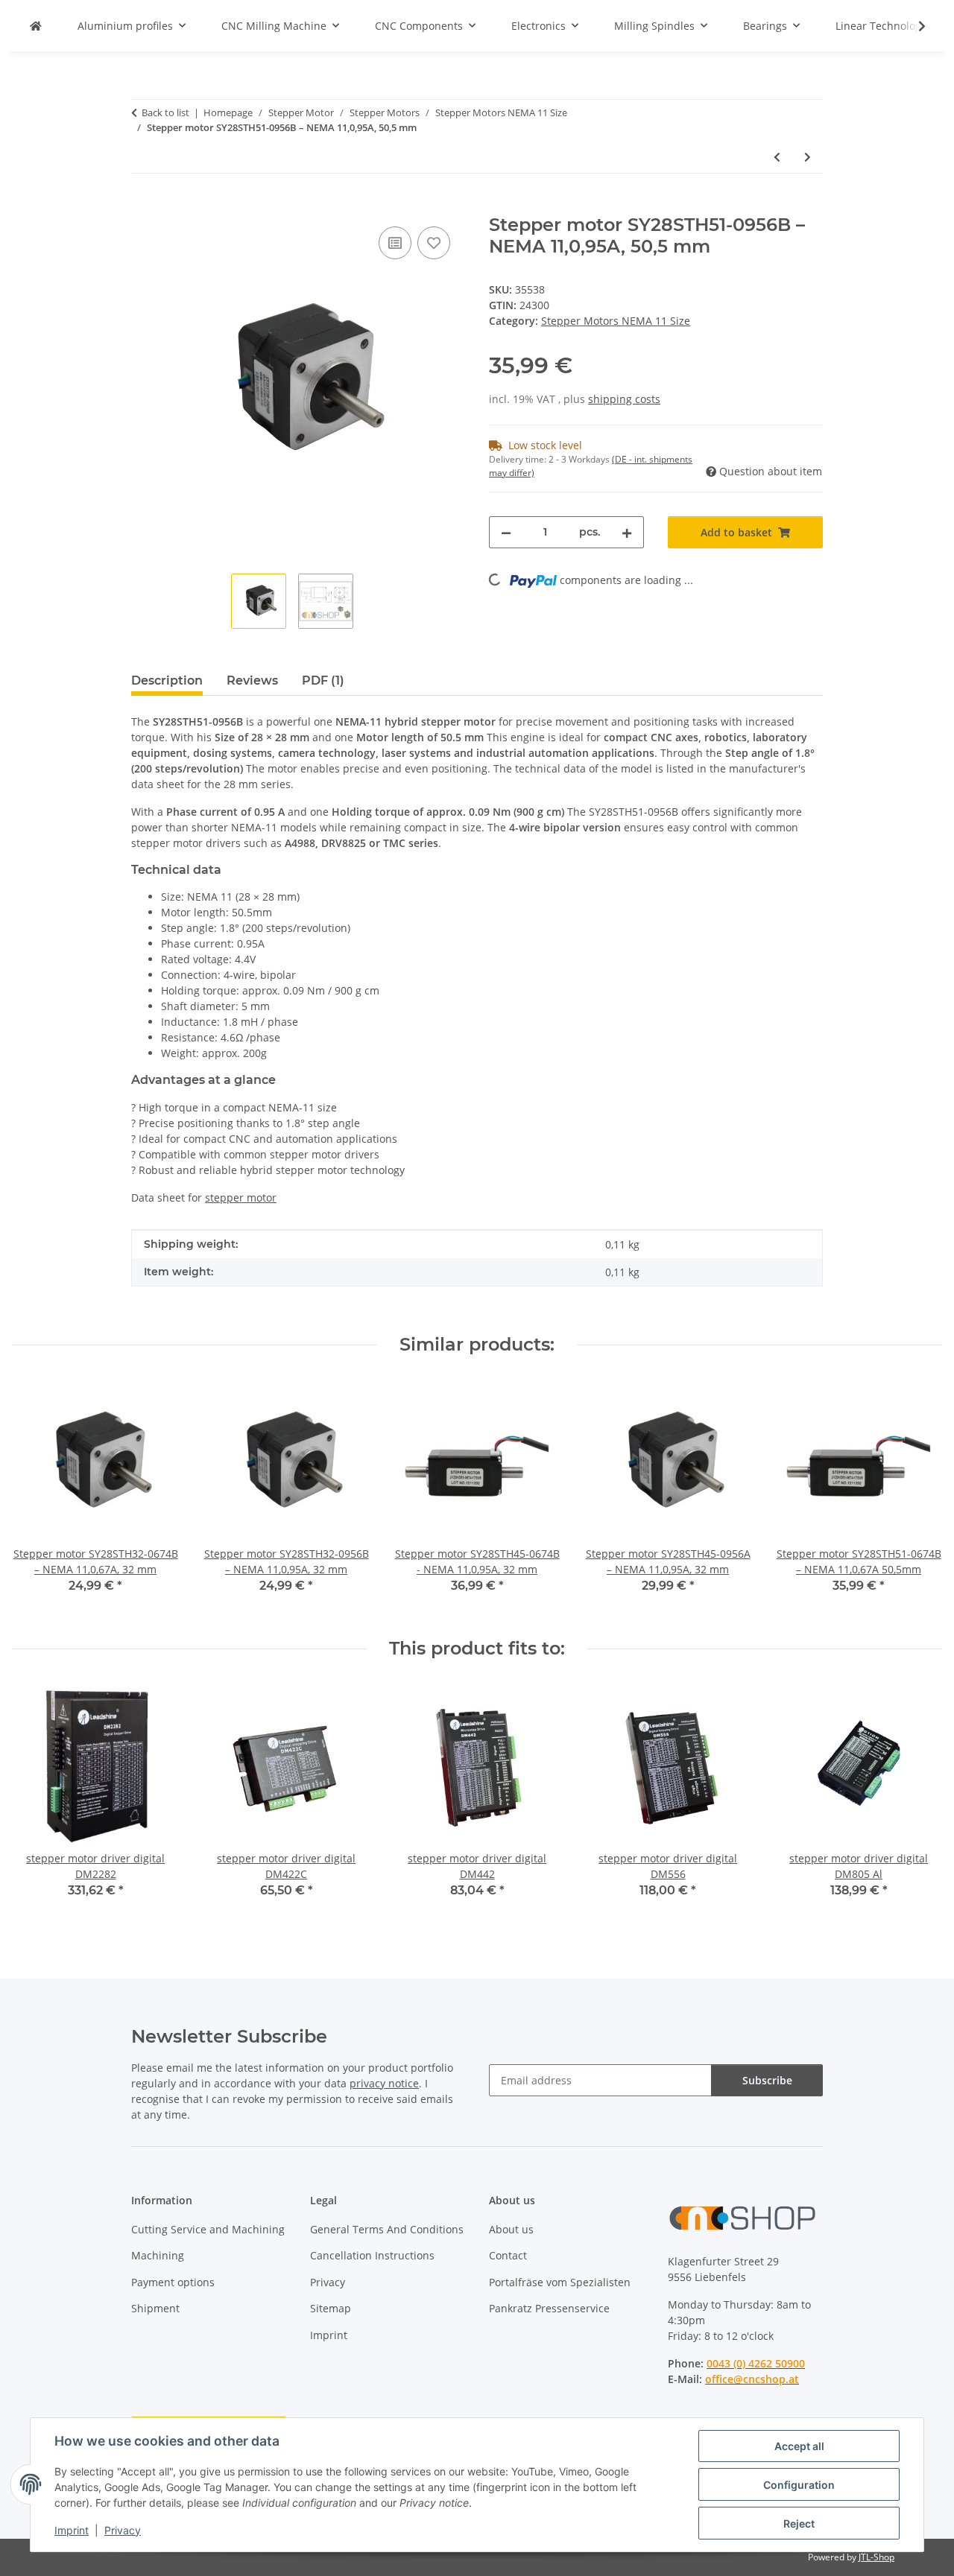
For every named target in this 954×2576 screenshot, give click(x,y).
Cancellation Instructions (372, 2255)
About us (511, 2229)
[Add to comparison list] (395, 243)
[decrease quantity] (506, 532)
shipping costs (624, 399)
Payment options (173, 2282)
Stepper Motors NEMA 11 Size (616, 321)
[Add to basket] (143, 206)
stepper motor (241, 1197)
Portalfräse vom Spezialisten (560, 2282)
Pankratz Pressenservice (549, 2308)
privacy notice (384, 2083)
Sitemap (331, 2308)
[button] (912, 26)
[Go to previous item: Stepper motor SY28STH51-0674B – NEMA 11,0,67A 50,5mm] (777, 157)
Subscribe (767, 2080)
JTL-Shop (876, 2557)
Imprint (72, 2530)
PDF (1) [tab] (323, 681)
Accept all (799, 2446)
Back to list (165, 112)
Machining (158, 2255)
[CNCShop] (36, 26)
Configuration (799, 2485)
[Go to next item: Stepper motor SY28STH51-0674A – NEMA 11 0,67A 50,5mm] (808, 157)
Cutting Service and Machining (208, 2229)
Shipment (155, 2308)
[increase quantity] (627, 532)
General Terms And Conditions (387, 2229)
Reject (799, 2523)
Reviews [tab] (252, 681)
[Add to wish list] (434, 243)
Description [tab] (167, 681)
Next (918, 1497)
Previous (37, 1497)
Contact (508, 2255)
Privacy (123, 2530)
